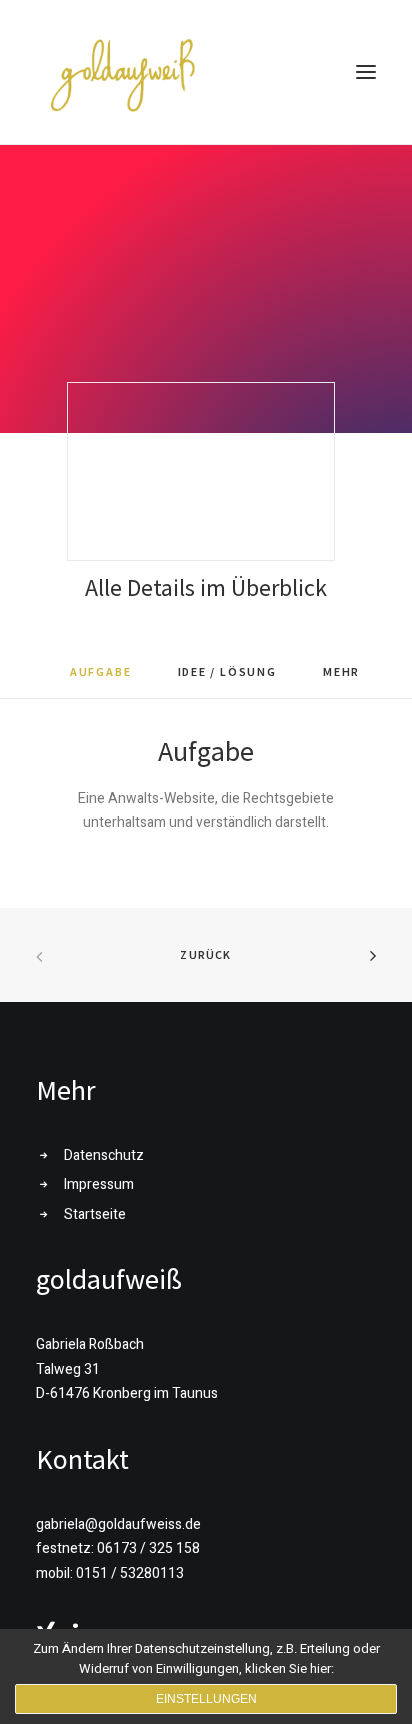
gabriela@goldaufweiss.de (118, 1524)
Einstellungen (206, 1699)
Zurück (205, 954)
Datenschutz (104, 1155)
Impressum (99, 1184)
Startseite (95, 1214)
